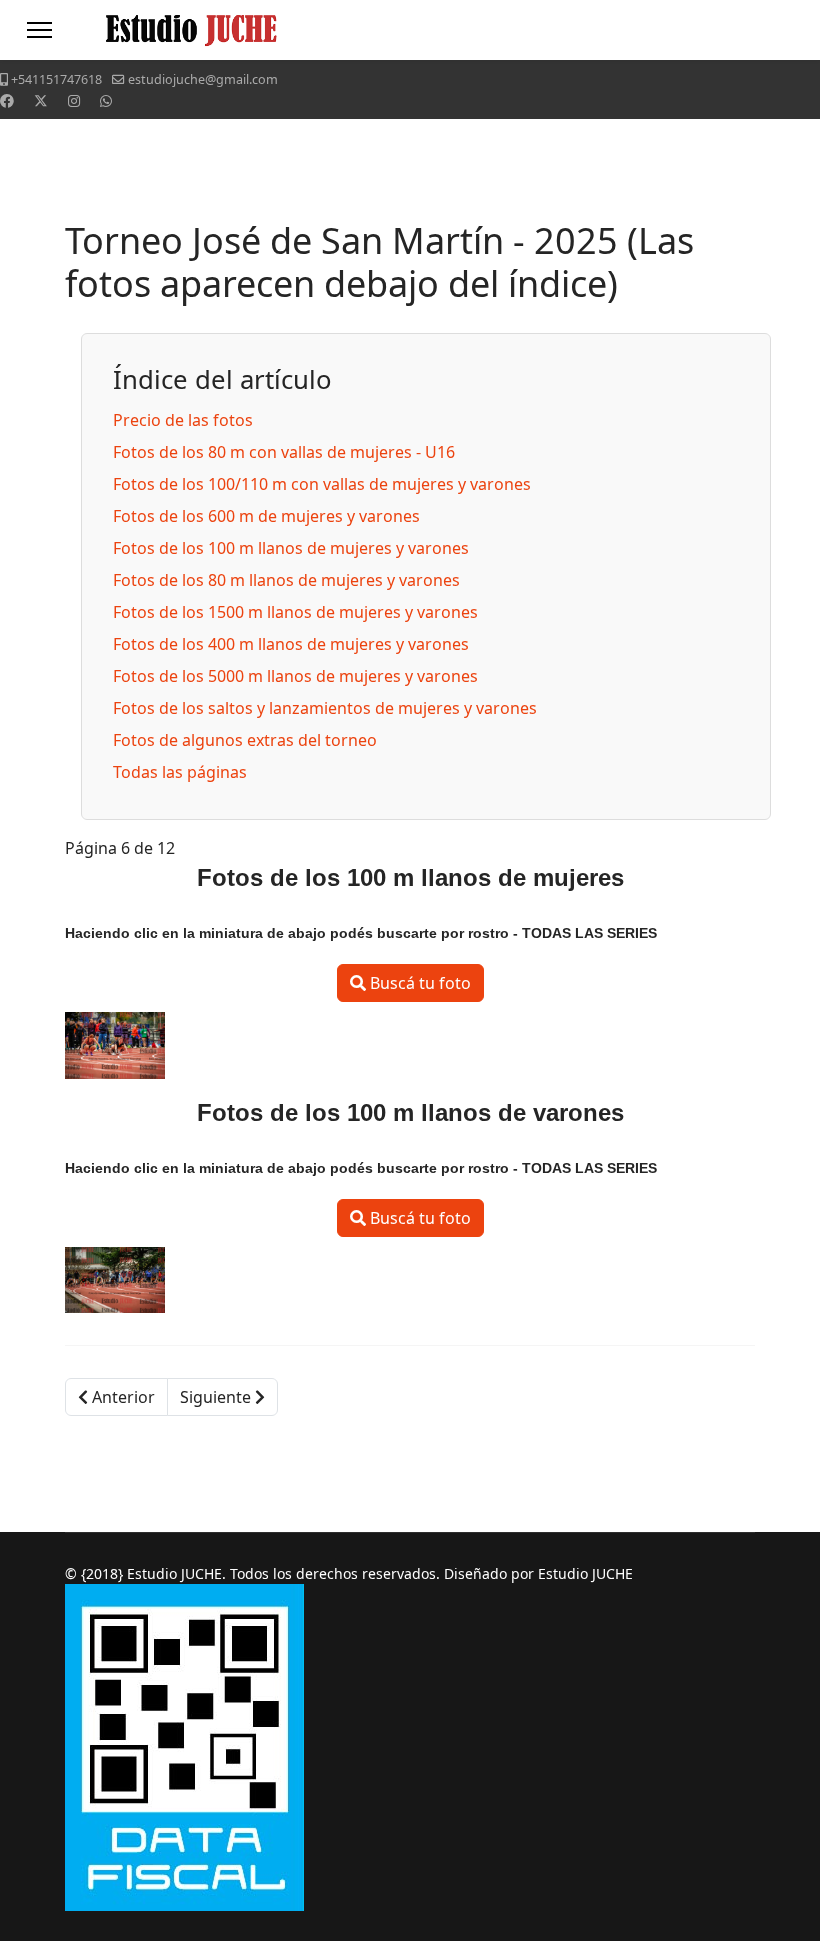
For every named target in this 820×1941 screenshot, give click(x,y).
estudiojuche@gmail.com (203, 79)
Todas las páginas (180, 772)
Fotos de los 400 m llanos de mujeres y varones (291, 644)
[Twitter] (41, 100)
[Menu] (39, 30)
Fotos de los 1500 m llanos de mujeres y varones (295, 612)
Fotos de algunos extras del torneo (245, 740)
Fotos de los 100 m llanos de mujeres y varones (291, 548)
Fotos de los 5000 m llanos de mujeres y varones (295, 676)
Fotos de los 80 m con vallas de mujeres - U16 (284, 452)
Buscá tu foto (418, 983)
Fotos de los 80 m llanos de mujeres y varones (286, 580)
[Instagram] (74, 100)
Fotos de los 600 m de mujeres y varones (266, 516)
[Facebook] (7, 100)
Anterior (121, 1397)
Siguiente (217, 1397)
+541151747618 (56, 79)
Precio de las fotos (183, 420)
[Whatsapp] (106, 100)
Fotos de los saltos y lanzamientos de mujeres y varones (325, 708)
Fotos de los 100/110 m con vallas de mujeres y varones (322, 484)
